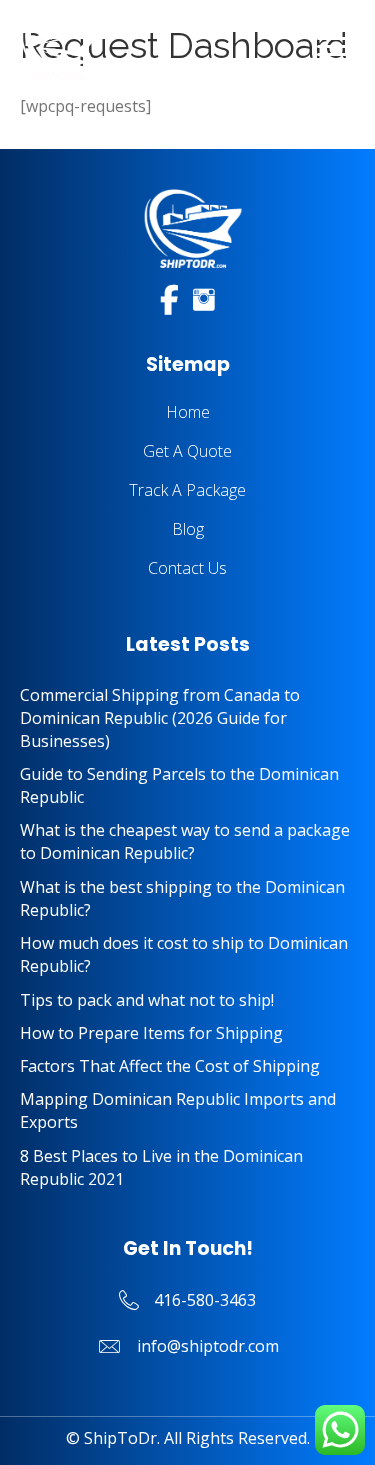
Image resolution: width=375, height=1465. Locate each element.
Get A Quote (187, 451)
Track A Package (187, 490)
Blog (188, 529)
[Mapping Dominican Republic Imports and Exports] (187, 1111)
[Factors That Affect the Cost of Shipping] (187, 1066)
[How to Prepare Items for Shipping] (187, 1033)
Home (188, 412)
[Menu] (332, 47)
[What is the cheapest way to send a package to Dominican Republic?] (187, 842)
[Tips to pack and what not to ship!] (187, 1000)
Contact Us (187, 568)
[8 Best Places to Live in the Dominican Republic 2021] (187, 1168)
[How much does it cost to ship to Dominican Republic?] (187, 955)
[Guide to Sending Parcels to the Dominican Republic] (187, 786)
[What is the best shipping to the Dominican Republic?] (187, 899)
